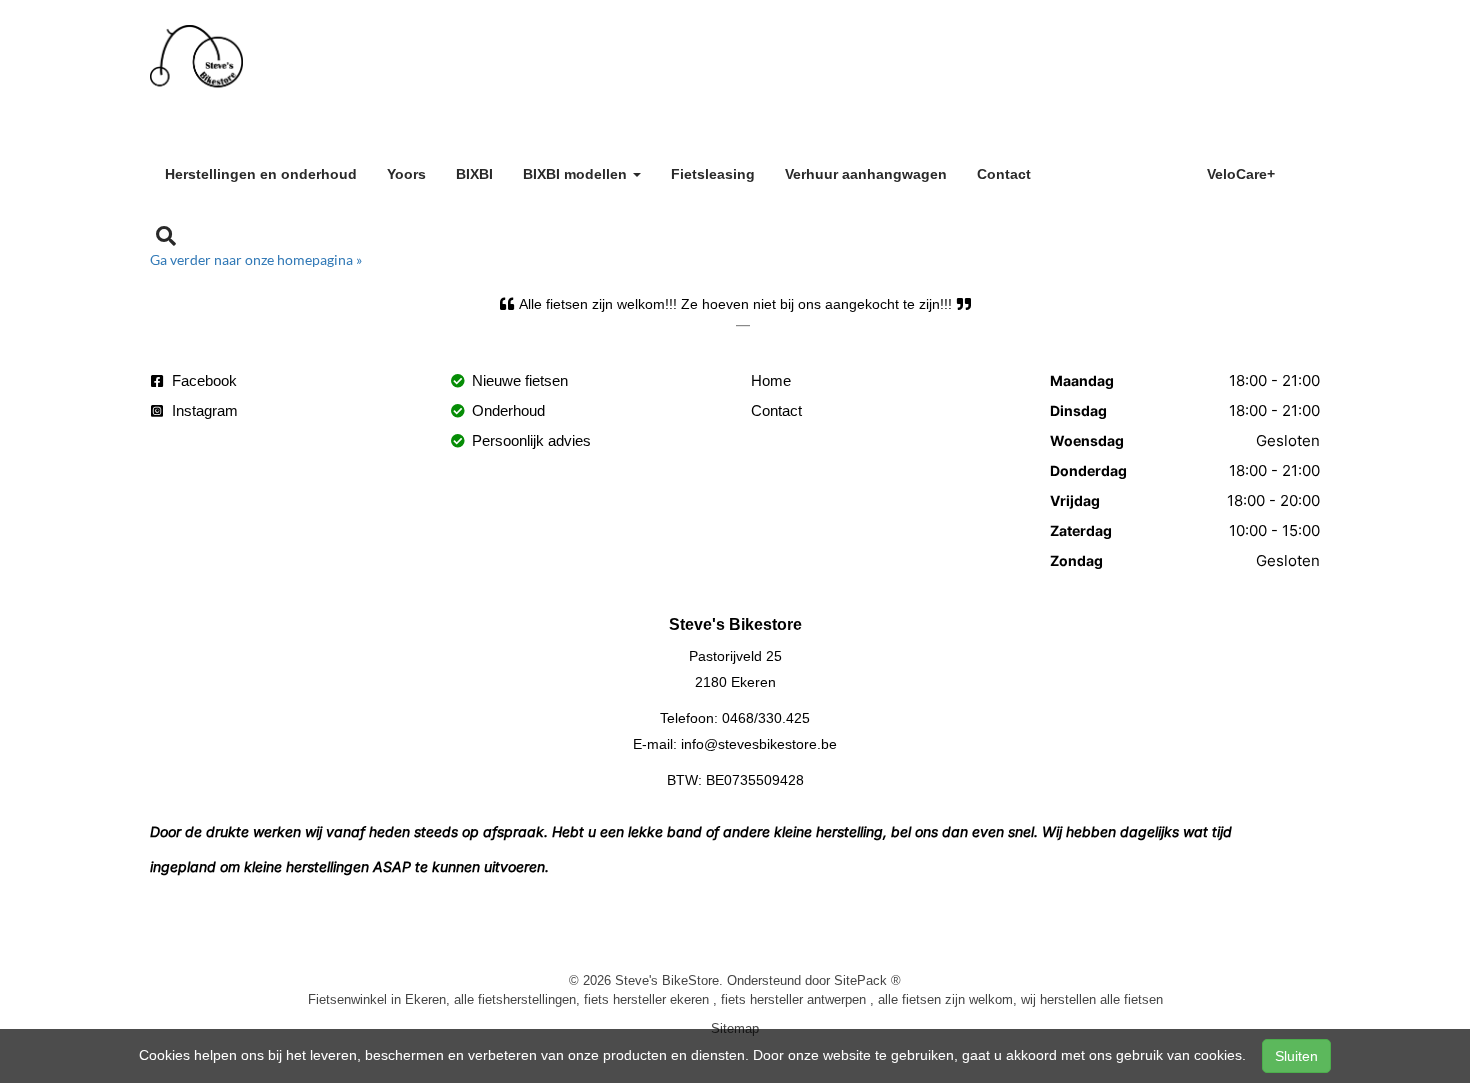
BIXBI (474, 174)
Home (771, 380)
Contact (1004, 174)
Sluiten (1296, 1056)
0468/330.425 (766, 718)
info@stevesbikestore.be (759, 744)
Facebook (202, 380)
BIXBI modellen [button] (577, 174)
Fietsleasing (713, 174)
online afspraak (1119, 171)
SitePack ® (867, 980)
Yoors (406, 174)
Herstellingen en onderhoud (261, 174)
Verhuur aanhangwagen (866, 174)
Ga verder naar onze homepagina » (256, 259)
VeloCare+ (1241, 174)
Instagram (203, 410)
